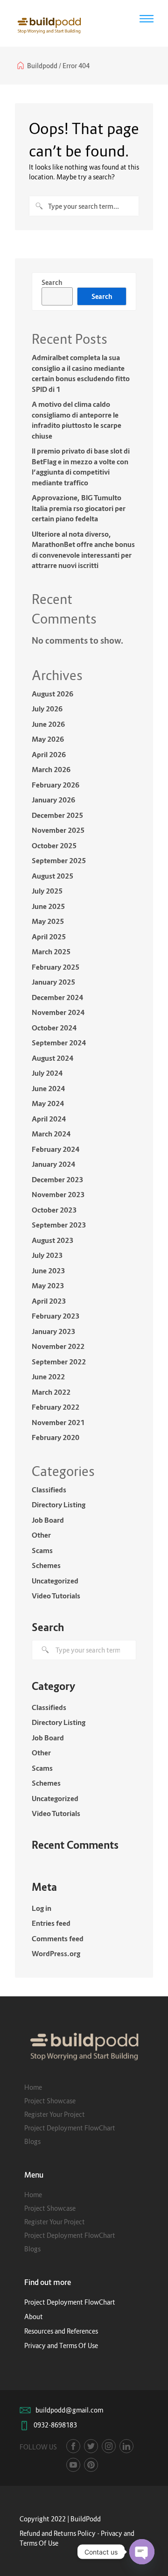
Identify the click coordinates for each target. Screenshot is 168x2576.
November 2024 (58, 1012)
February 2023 (56, 1316)
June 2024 (48, 1088)
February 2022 (56, 1407)
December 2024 (57, 997)
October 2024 (54, 1028)
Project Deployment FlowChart (70, 2128)
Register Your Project (55, 2114)
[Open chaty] (142, 2552)
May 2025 (48, 921)
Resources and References (61, 2331)
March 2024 (51, 1134)
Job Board (48, 1520)
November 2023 (58, 1194)
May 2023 (48, 1285)
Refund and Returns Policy (58, 2533)
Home (33, 2087)
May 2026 (48, 739)
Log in (42, 1908)
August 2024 (52, 1058)
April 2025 (49, 937)
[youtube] (73, 2465)
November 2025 (58, 830)
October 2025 (54, 845)
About (34, 2317)
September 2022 (59, 1362)
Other (41, 1535)
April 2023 (49, 1301)
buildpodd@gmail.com (69, 2410)
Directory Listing (59, 1504)
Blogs (32, 2141)
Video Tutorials (56, 1596)
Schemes (46, 1565)
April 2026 (49, 754)
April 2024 (49, 1119)
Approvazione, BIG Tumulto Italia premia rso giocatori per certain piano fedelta (79, 508)
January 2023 (53, 1331)
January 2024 (53, 1164)
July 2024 (47, 1073)
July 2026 (47, 709)
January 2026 (53, 800)
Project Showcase (50, 2101)
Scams (42, 1550)
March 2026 (51, 769)
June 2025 (48, 906)
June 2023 (48, 1270)
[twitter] (91, 2446)
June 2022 (48, 1377)
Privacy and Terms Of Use (61, 2345)
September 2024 (59, 1043)
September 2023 (59, 1225)
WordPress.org (56, 1953)
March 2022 (51, 1392)
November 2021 (58, 1422)
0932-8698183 (55, 2425)
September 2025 (59, 860)
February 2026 (56, 785)
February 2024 (56, 1149)
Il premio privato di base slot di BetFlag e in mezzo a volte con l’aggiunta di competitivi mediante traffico (81, 467)
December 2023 (57, 1179)
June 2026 (48, 724)
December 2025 (57, 815)
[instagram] (109, 2446)
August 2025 (52, 876)
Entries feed (51, 1923)
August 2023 (52, 1240)
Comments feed (58, 1938)
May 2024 (48, 1103)
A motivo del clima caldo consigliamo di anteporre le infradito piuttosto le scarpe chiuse (77, 420)
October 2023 (54, 1210)
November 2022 (58, 1346)
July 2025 (47, 891)
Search (52, 282)
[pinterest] (91, 2465)
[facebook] (73, 2446)
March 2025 (51, 951)
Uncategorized (55, 1581)
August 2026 (52, 694)
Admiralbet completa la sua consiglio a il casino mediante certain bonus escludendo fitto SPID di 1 (81, 373)
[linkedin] (126, 2446)
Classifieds (49, 1490)
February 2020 (56, 1437)
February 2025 (56, 967)
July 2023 (47, 1255)
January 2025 (53, 982)
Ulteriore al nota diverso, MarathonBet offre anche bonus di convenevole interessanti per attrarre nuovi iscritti (83, 550)
